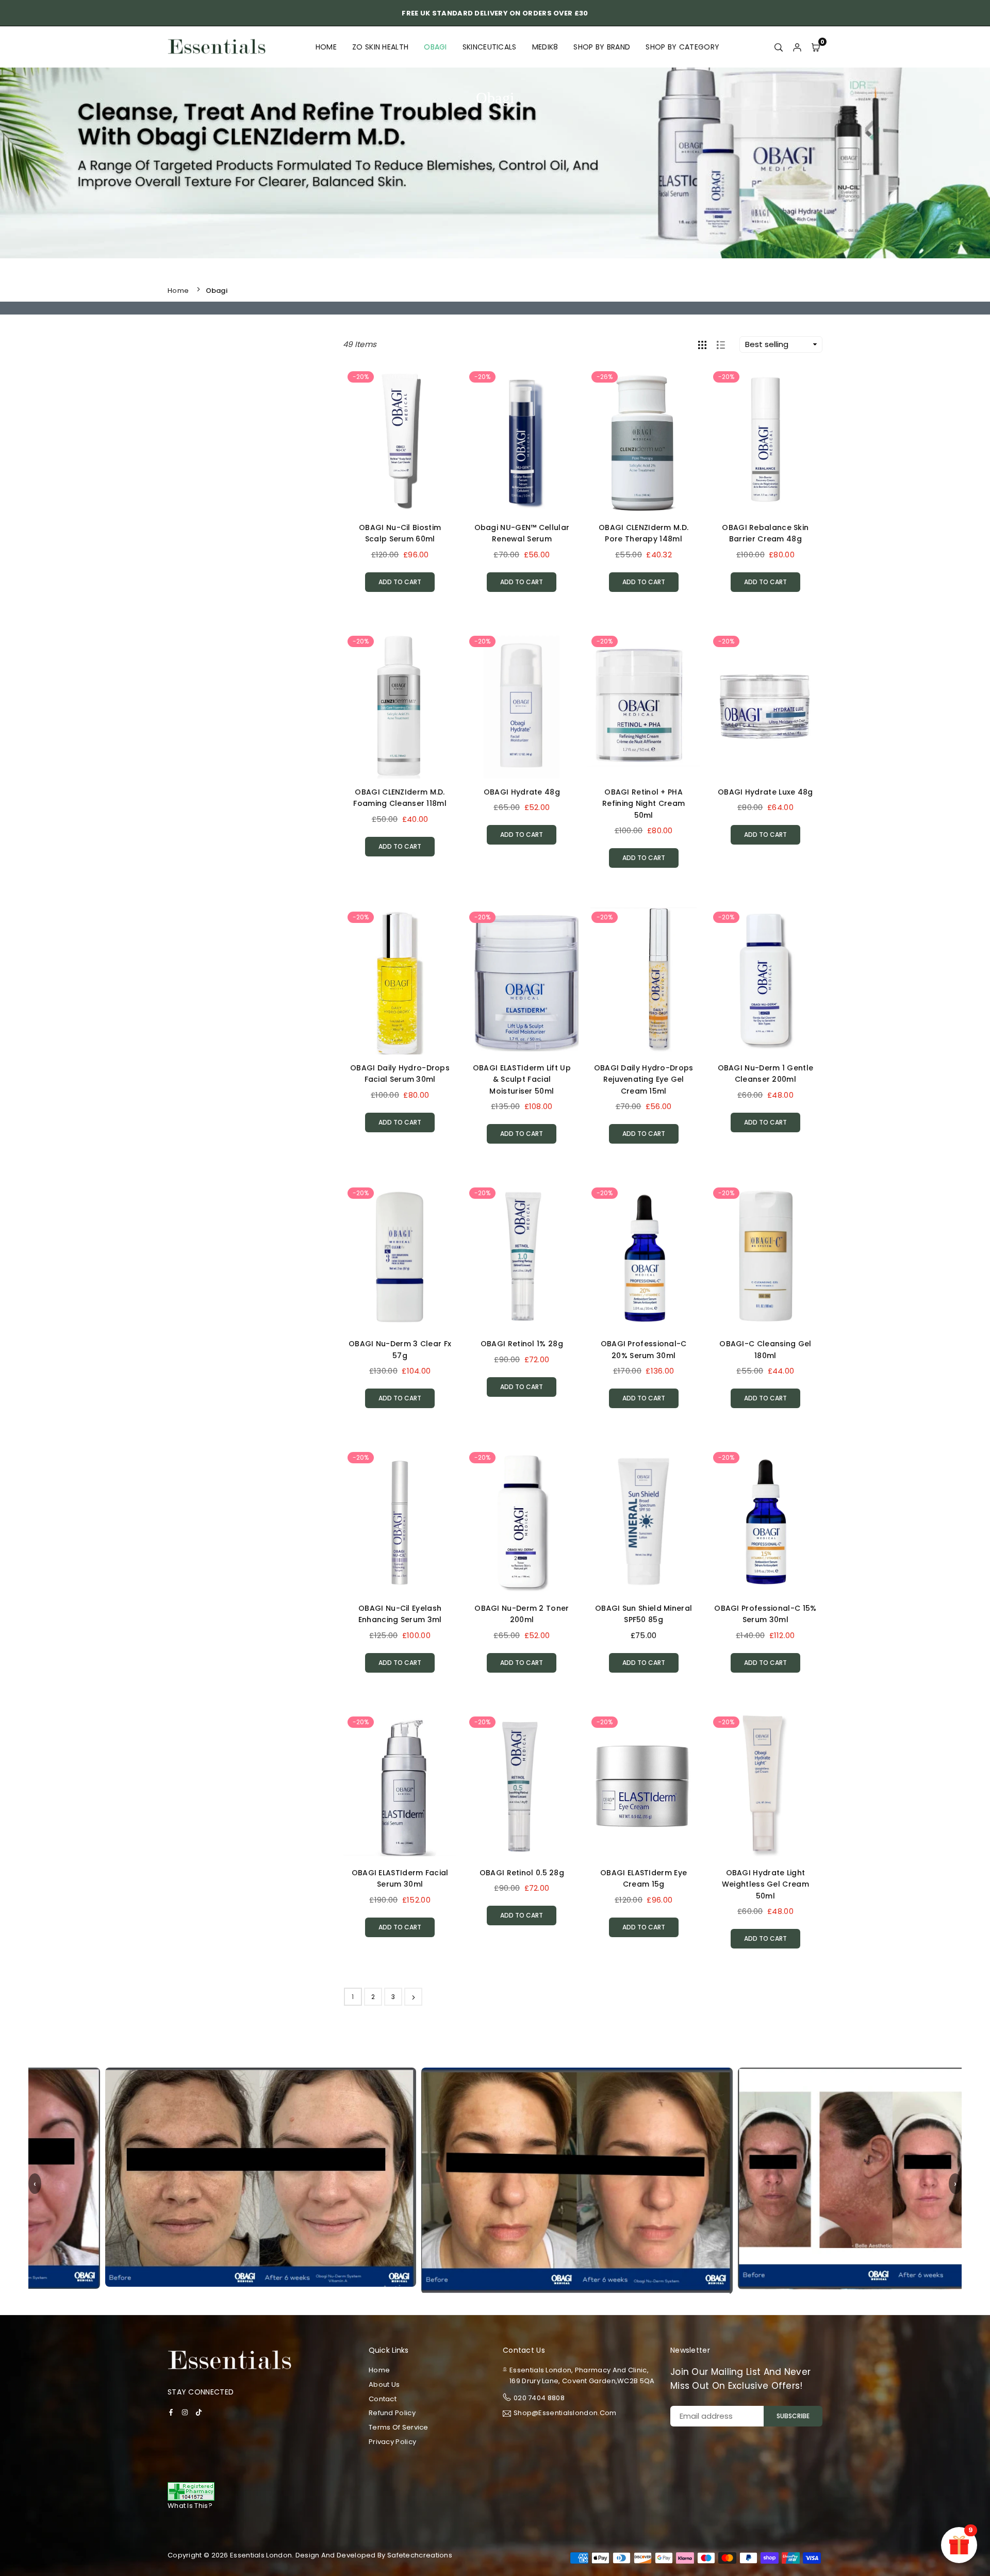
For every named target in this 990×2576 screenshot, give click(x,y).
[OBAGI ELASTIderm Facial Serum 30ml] (400, 1786)
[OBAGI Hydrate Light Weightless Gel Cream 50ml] (765, 1786)
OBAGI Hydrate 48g (522, 792)
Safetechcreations (420, 2555)
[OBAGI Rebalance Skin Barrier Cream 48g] (765, 441)
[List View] (721, 344)
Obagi (435, 47)
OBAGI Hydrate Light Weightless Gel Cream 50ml (765, 1884)
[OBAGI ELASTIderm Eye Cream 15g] (644, 1786)
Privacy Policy (392, 2442)
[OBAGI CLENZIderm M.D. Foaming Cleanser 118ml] (400, 705)
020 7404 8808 (539, 2398)
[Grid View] (702, 344)
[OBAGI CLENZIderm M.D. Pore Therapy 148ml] (644, 441)
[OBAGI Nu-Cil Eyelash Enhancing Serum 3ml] (400, 1521)
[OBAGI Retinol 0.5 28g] (522, 1786)
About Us (384, 2384)
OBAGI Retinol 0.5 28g (522, 1873)
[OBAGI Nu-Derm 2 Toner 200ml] (522, 1521)
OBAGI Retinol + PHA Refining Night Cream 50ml (643, 804)
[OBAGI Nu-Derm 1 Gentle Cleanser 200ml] (765, 981)
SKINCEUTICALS (490, 47)
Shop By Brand (602, 47)
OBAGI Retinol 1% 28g (522, 1344)
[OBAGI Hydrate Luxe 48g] (765, 705)
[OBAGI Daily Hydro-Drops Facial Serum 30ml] (400, 981)
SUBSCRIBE (793, 2416)
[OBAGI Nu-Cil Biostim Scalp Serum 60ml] (400, 441)
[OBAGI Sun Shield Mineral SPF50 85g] (644, 1521)
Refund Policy (392, 2413)
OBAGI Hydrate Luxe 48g (765, 792)
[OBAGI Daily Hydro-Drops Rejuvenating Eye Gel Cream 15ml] (644, 981)
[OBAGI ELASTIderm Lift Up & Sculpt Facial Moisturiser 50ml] (522, 981)
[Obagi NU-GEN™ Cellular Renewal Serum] (522, 441)
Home (326, 47)
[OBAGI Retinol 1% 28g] (522, 1257)
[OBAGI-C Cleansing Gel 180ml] (765, 1257)
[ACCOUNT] (797, 47)
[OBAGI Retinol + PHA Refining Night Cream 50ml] (644, 705)
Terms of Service (399, 2427)
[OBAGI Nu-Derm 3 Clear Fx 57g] (400, 1257)
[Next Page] (413, 1997)
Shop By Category (682, 47)
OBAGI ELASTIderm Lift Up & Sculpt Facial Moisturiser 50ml (522, 1079)
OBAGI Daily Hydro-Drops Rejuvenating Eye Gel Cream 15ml (644, 1079)
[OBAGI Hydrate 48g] (522, 705)
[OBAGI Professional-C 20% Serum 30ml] (644, 1257)
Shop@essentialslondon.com (565, 2414)
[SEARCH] (779, 47)
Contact (383, 2399)
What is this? (190, 2506)
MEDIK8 (545, 47)
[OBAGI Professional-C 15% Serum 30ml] (765, 1521)
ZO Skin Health (380, 47)
